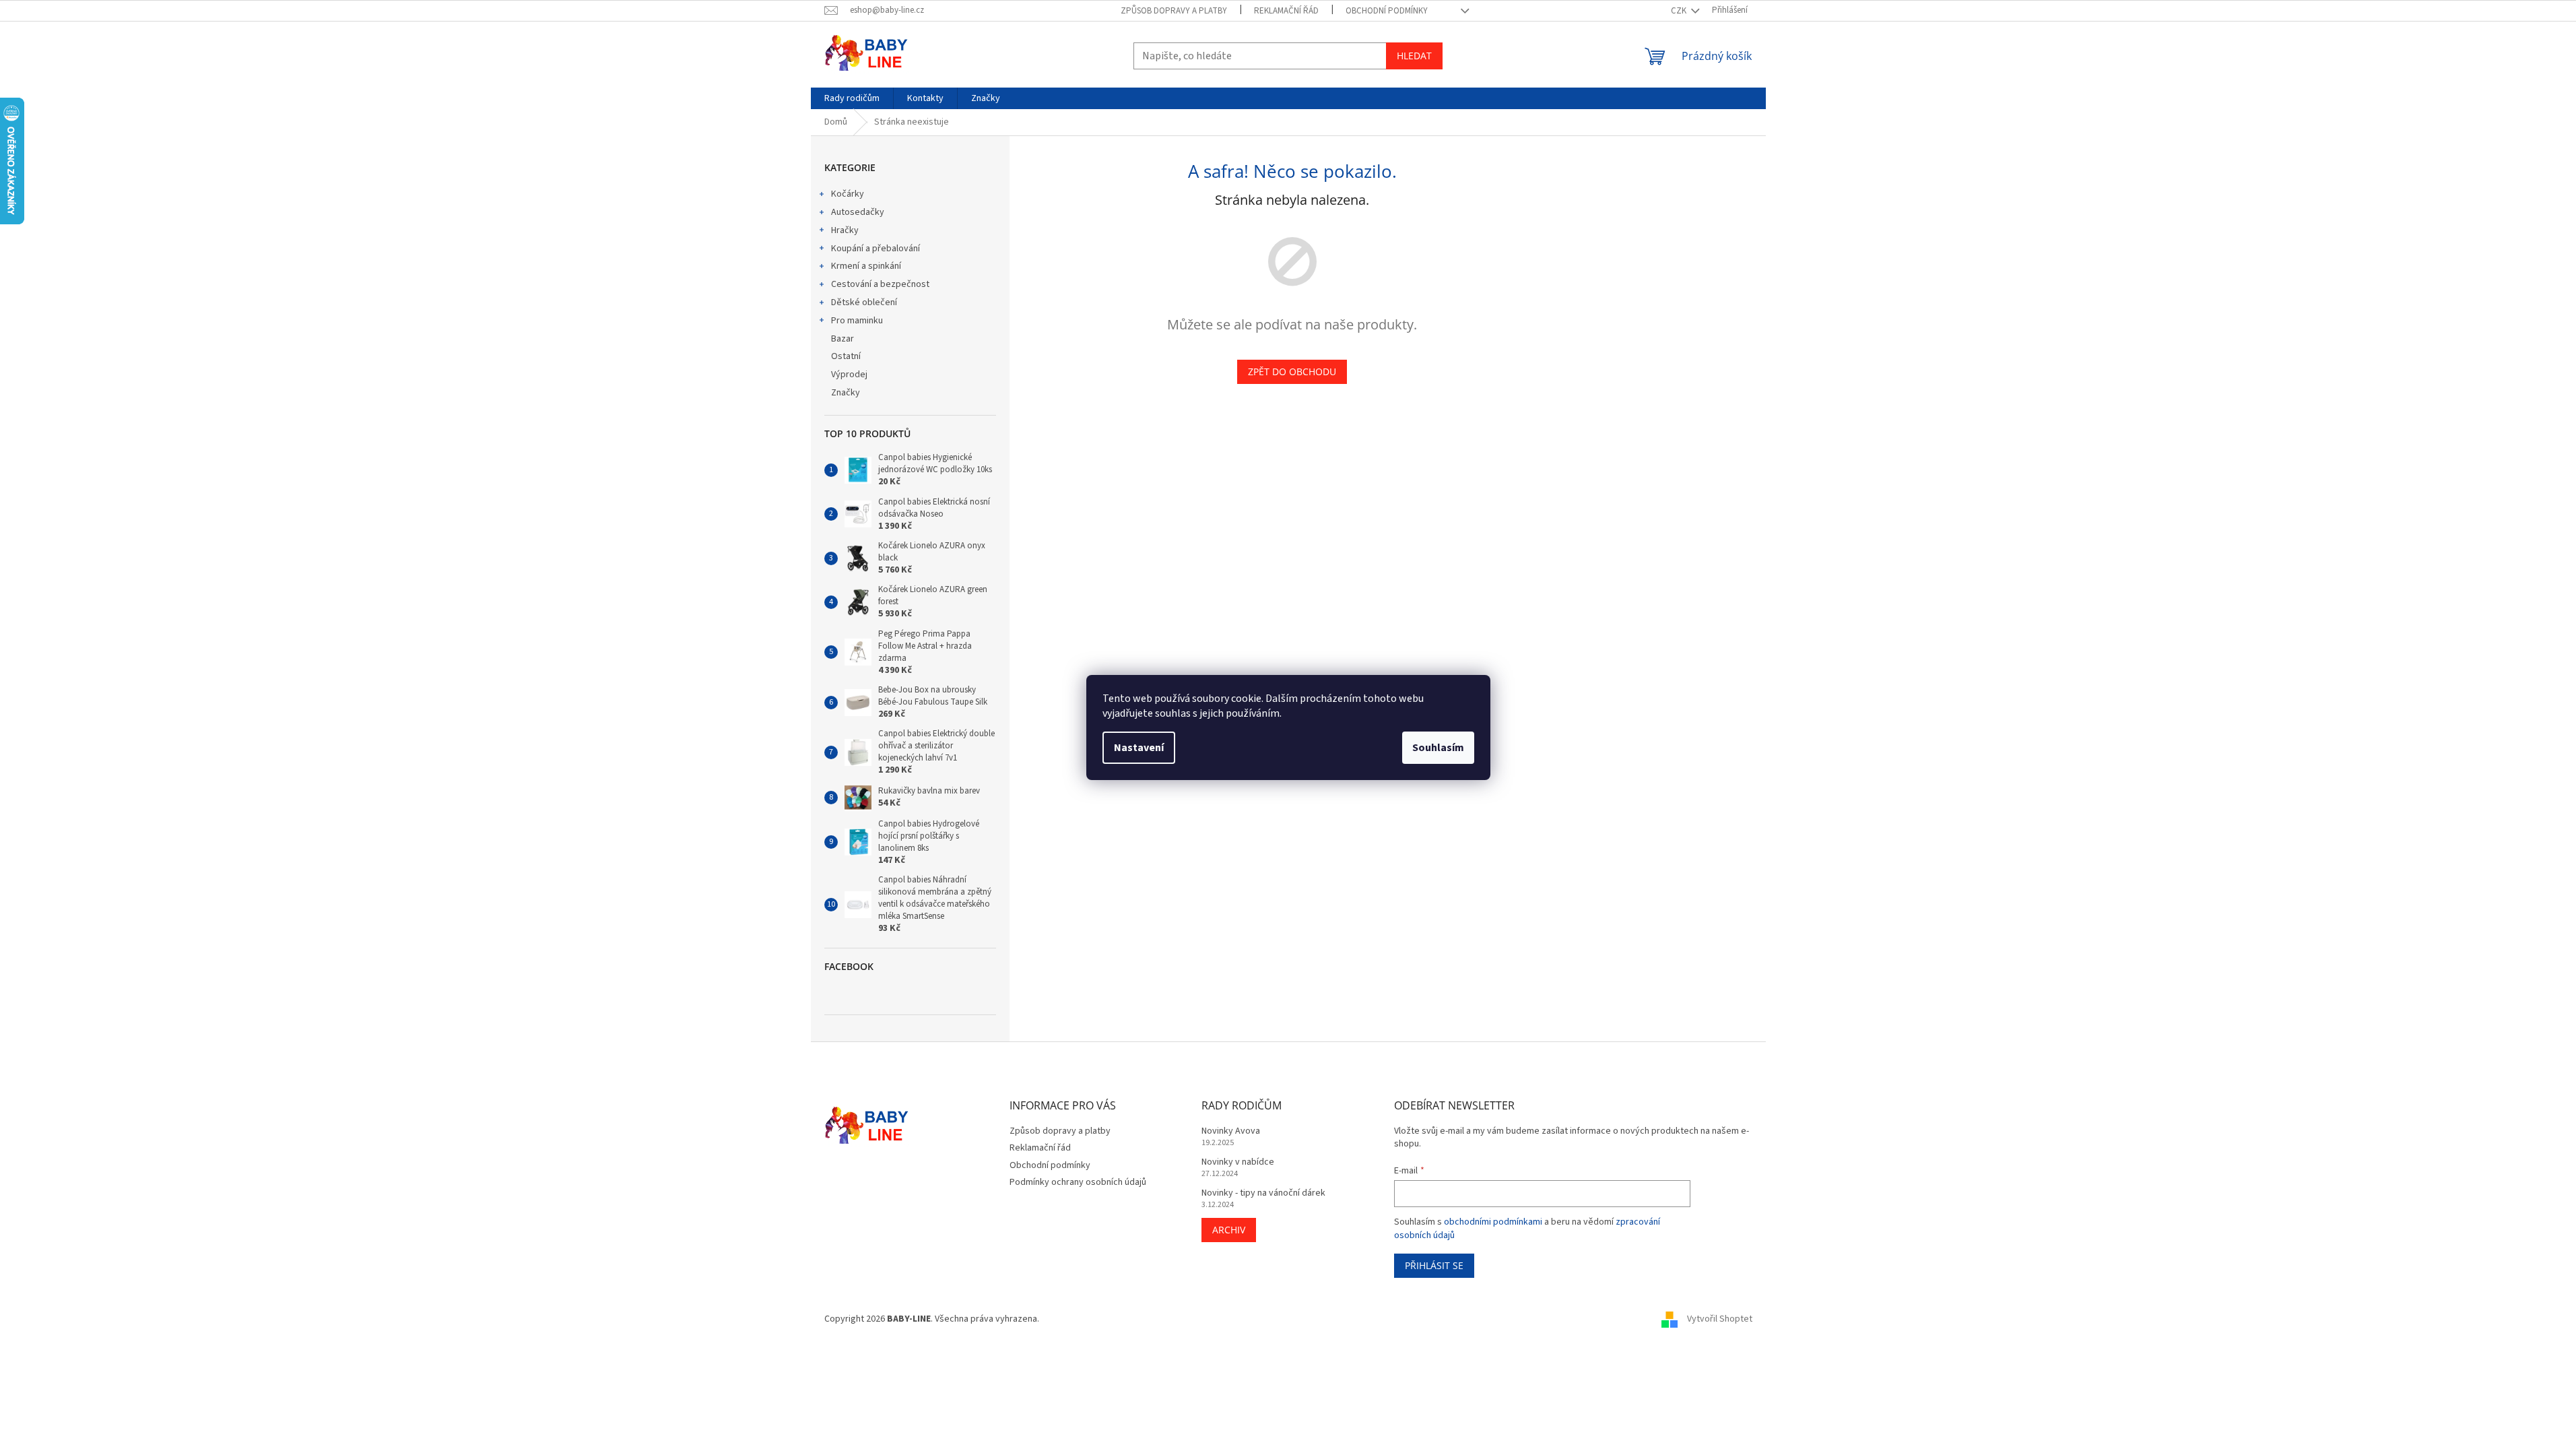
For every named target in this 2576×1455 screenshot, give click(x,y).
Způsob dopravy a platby (1174, 11)
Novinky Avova (1231, 1131)
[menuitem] (852, 98)
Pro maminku (857, 321)
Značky (846, 393)
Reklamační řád (1286, 11)
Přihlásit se (1434, 1265)
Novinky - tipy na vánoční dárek (1263, 1193)
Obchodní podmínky (1387, 11)
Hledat (1414, 56)
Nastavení (1139, 748)
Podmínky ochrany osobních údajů (1078, 1182)
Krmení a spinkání (866, 266)
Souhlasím (1438, 748)
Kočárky (848, 194)
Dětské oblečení (864, 302)
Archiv (1229, 1230)
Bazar (843, 339)
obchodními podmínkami (1493, 1222)
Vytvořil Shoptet (1720, 1320)
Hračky (845, 230)
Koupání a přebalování (876, 249)
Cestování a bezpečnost (880, 284)
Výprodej (849, 375)
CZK (1680, 11)
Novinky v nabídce (1238, 1162)
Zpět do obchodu (1292, 371)
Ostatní (846, 356)
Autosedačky (858, 212)
